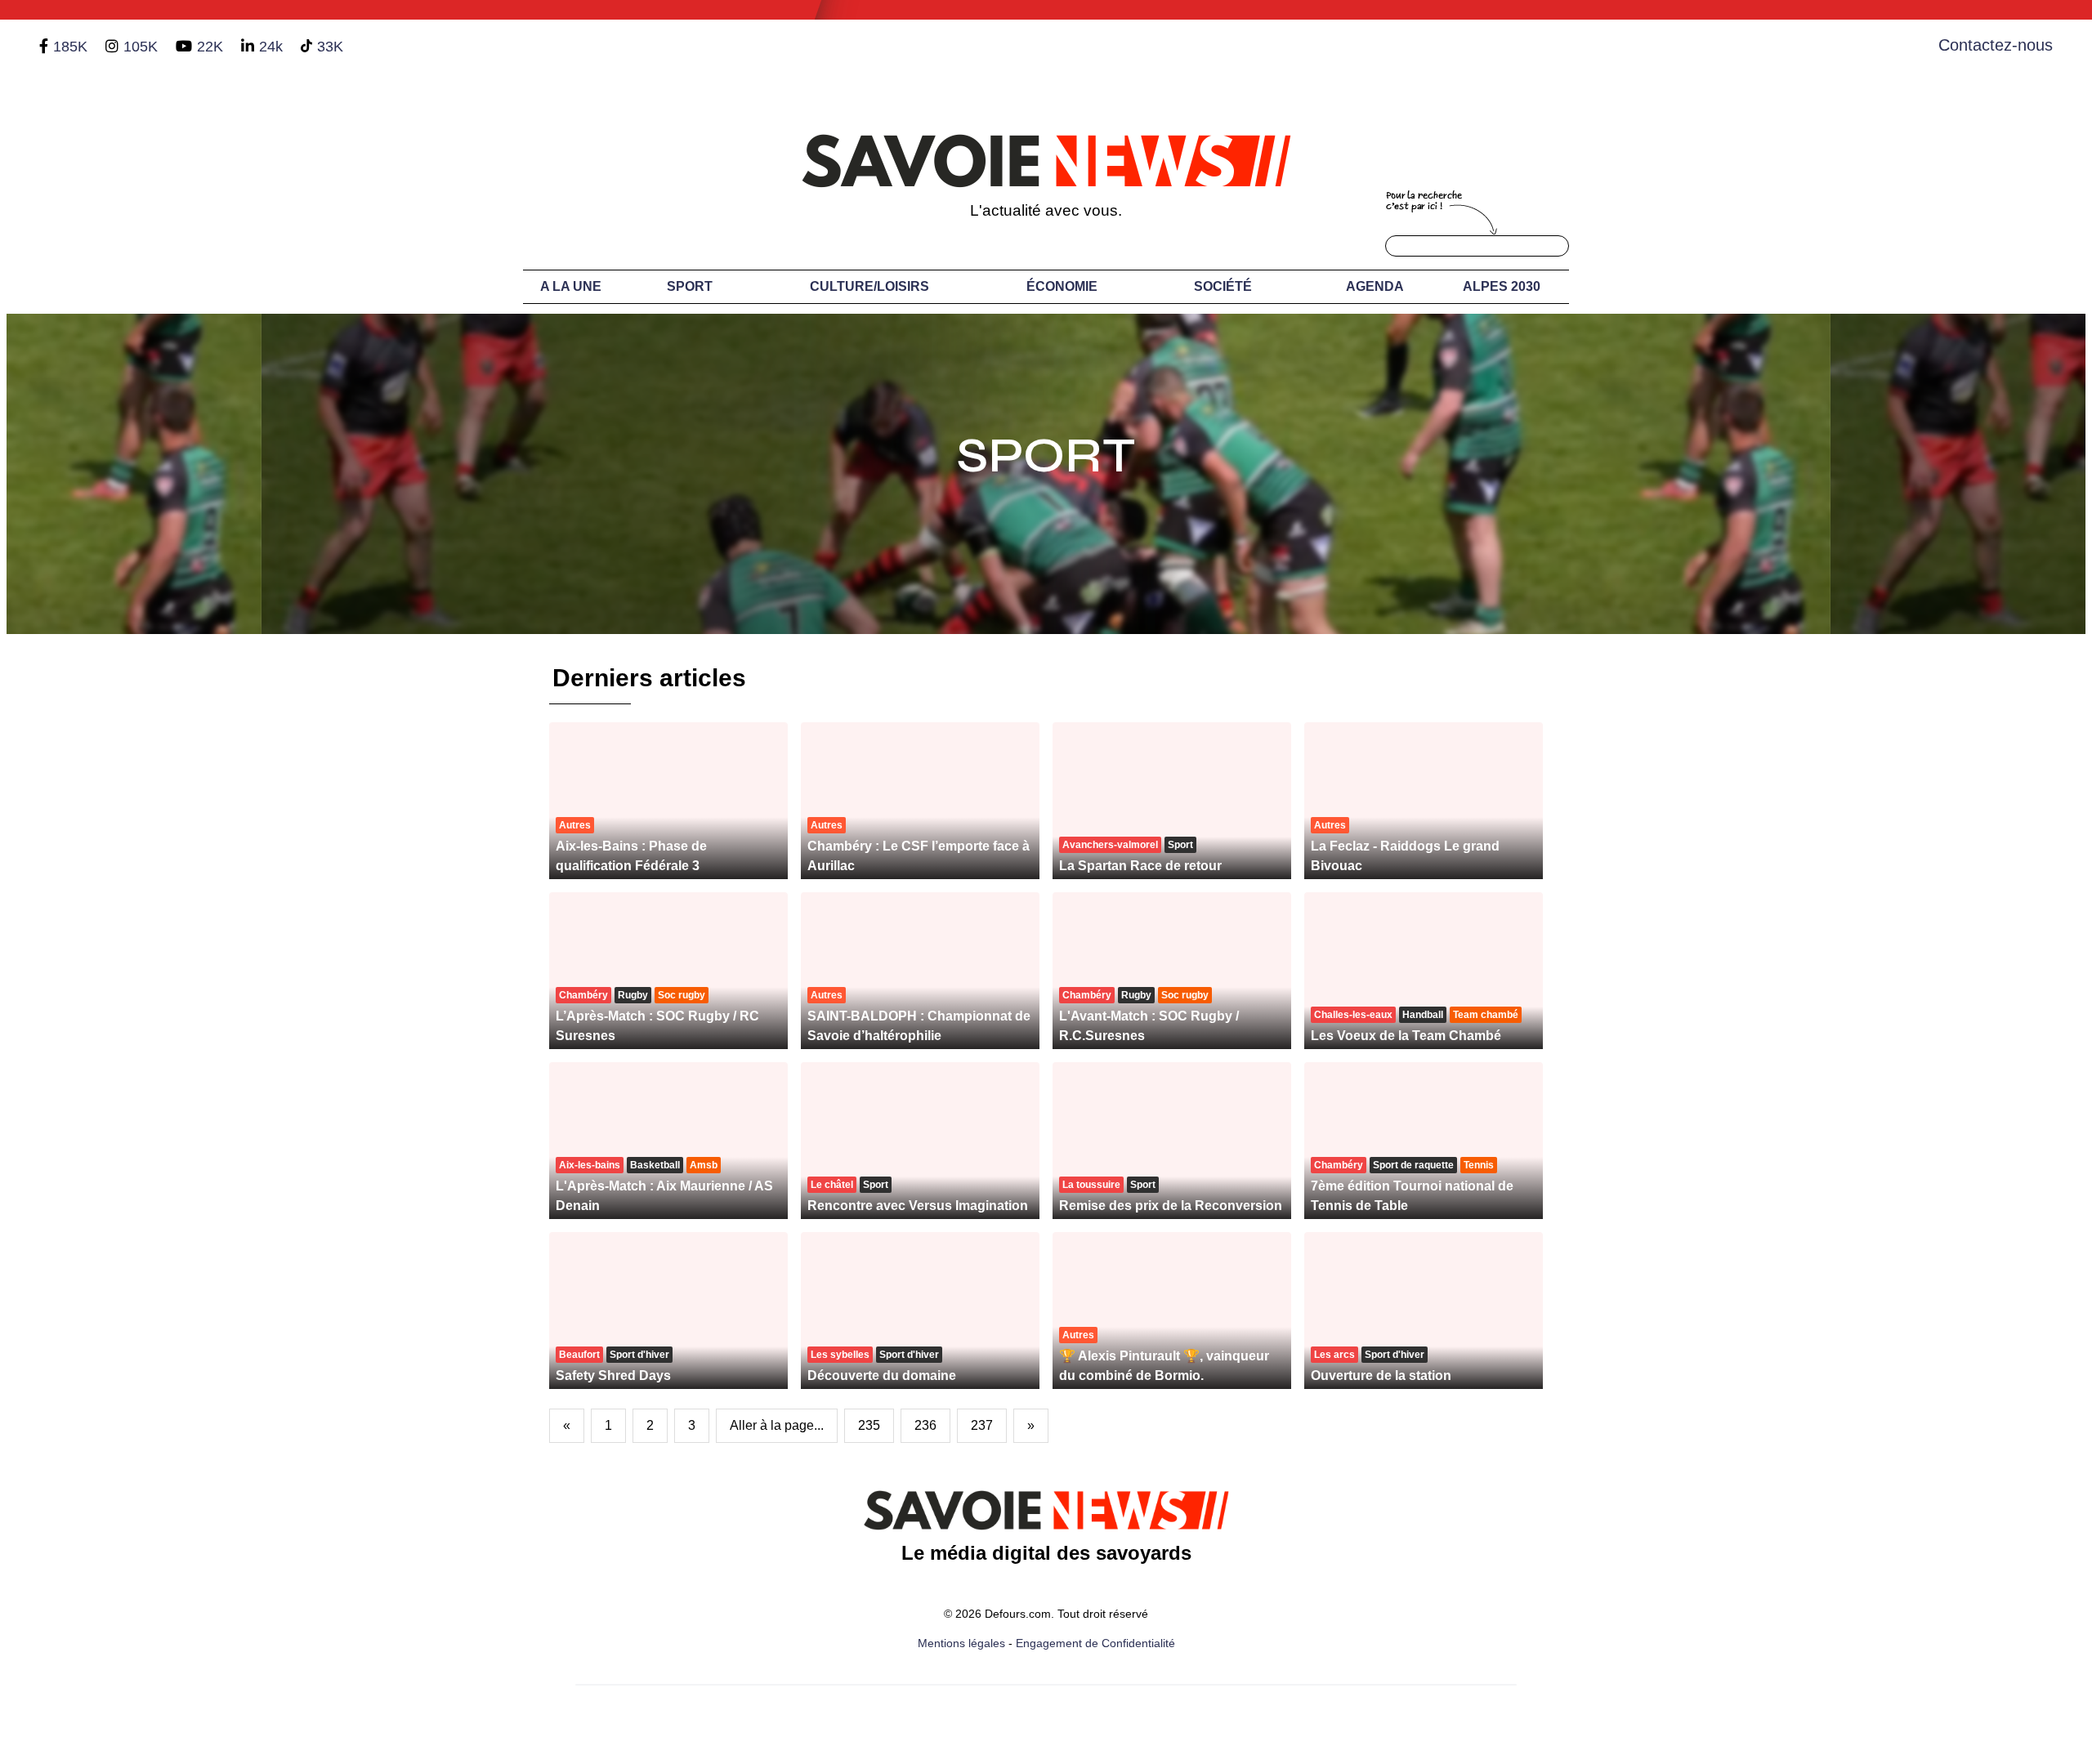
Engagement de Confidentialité (1095, 1643)
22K (210, 47)
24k (271, 47)
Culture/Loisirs (869, 286)
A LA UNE (571, 286)
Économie (1062, 286)
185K (70, 47)
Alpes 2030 (1502, 286)
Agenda (1375, 286)
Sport (690, 286)
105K (141, 47)
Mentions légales (961, 1643)
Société (1223, 286)
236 (925, 1425)
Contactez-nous (1996, 45)
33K (330, 47)
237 (982, 1425)
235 (869, 1425)
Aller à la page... (777, 1425)
